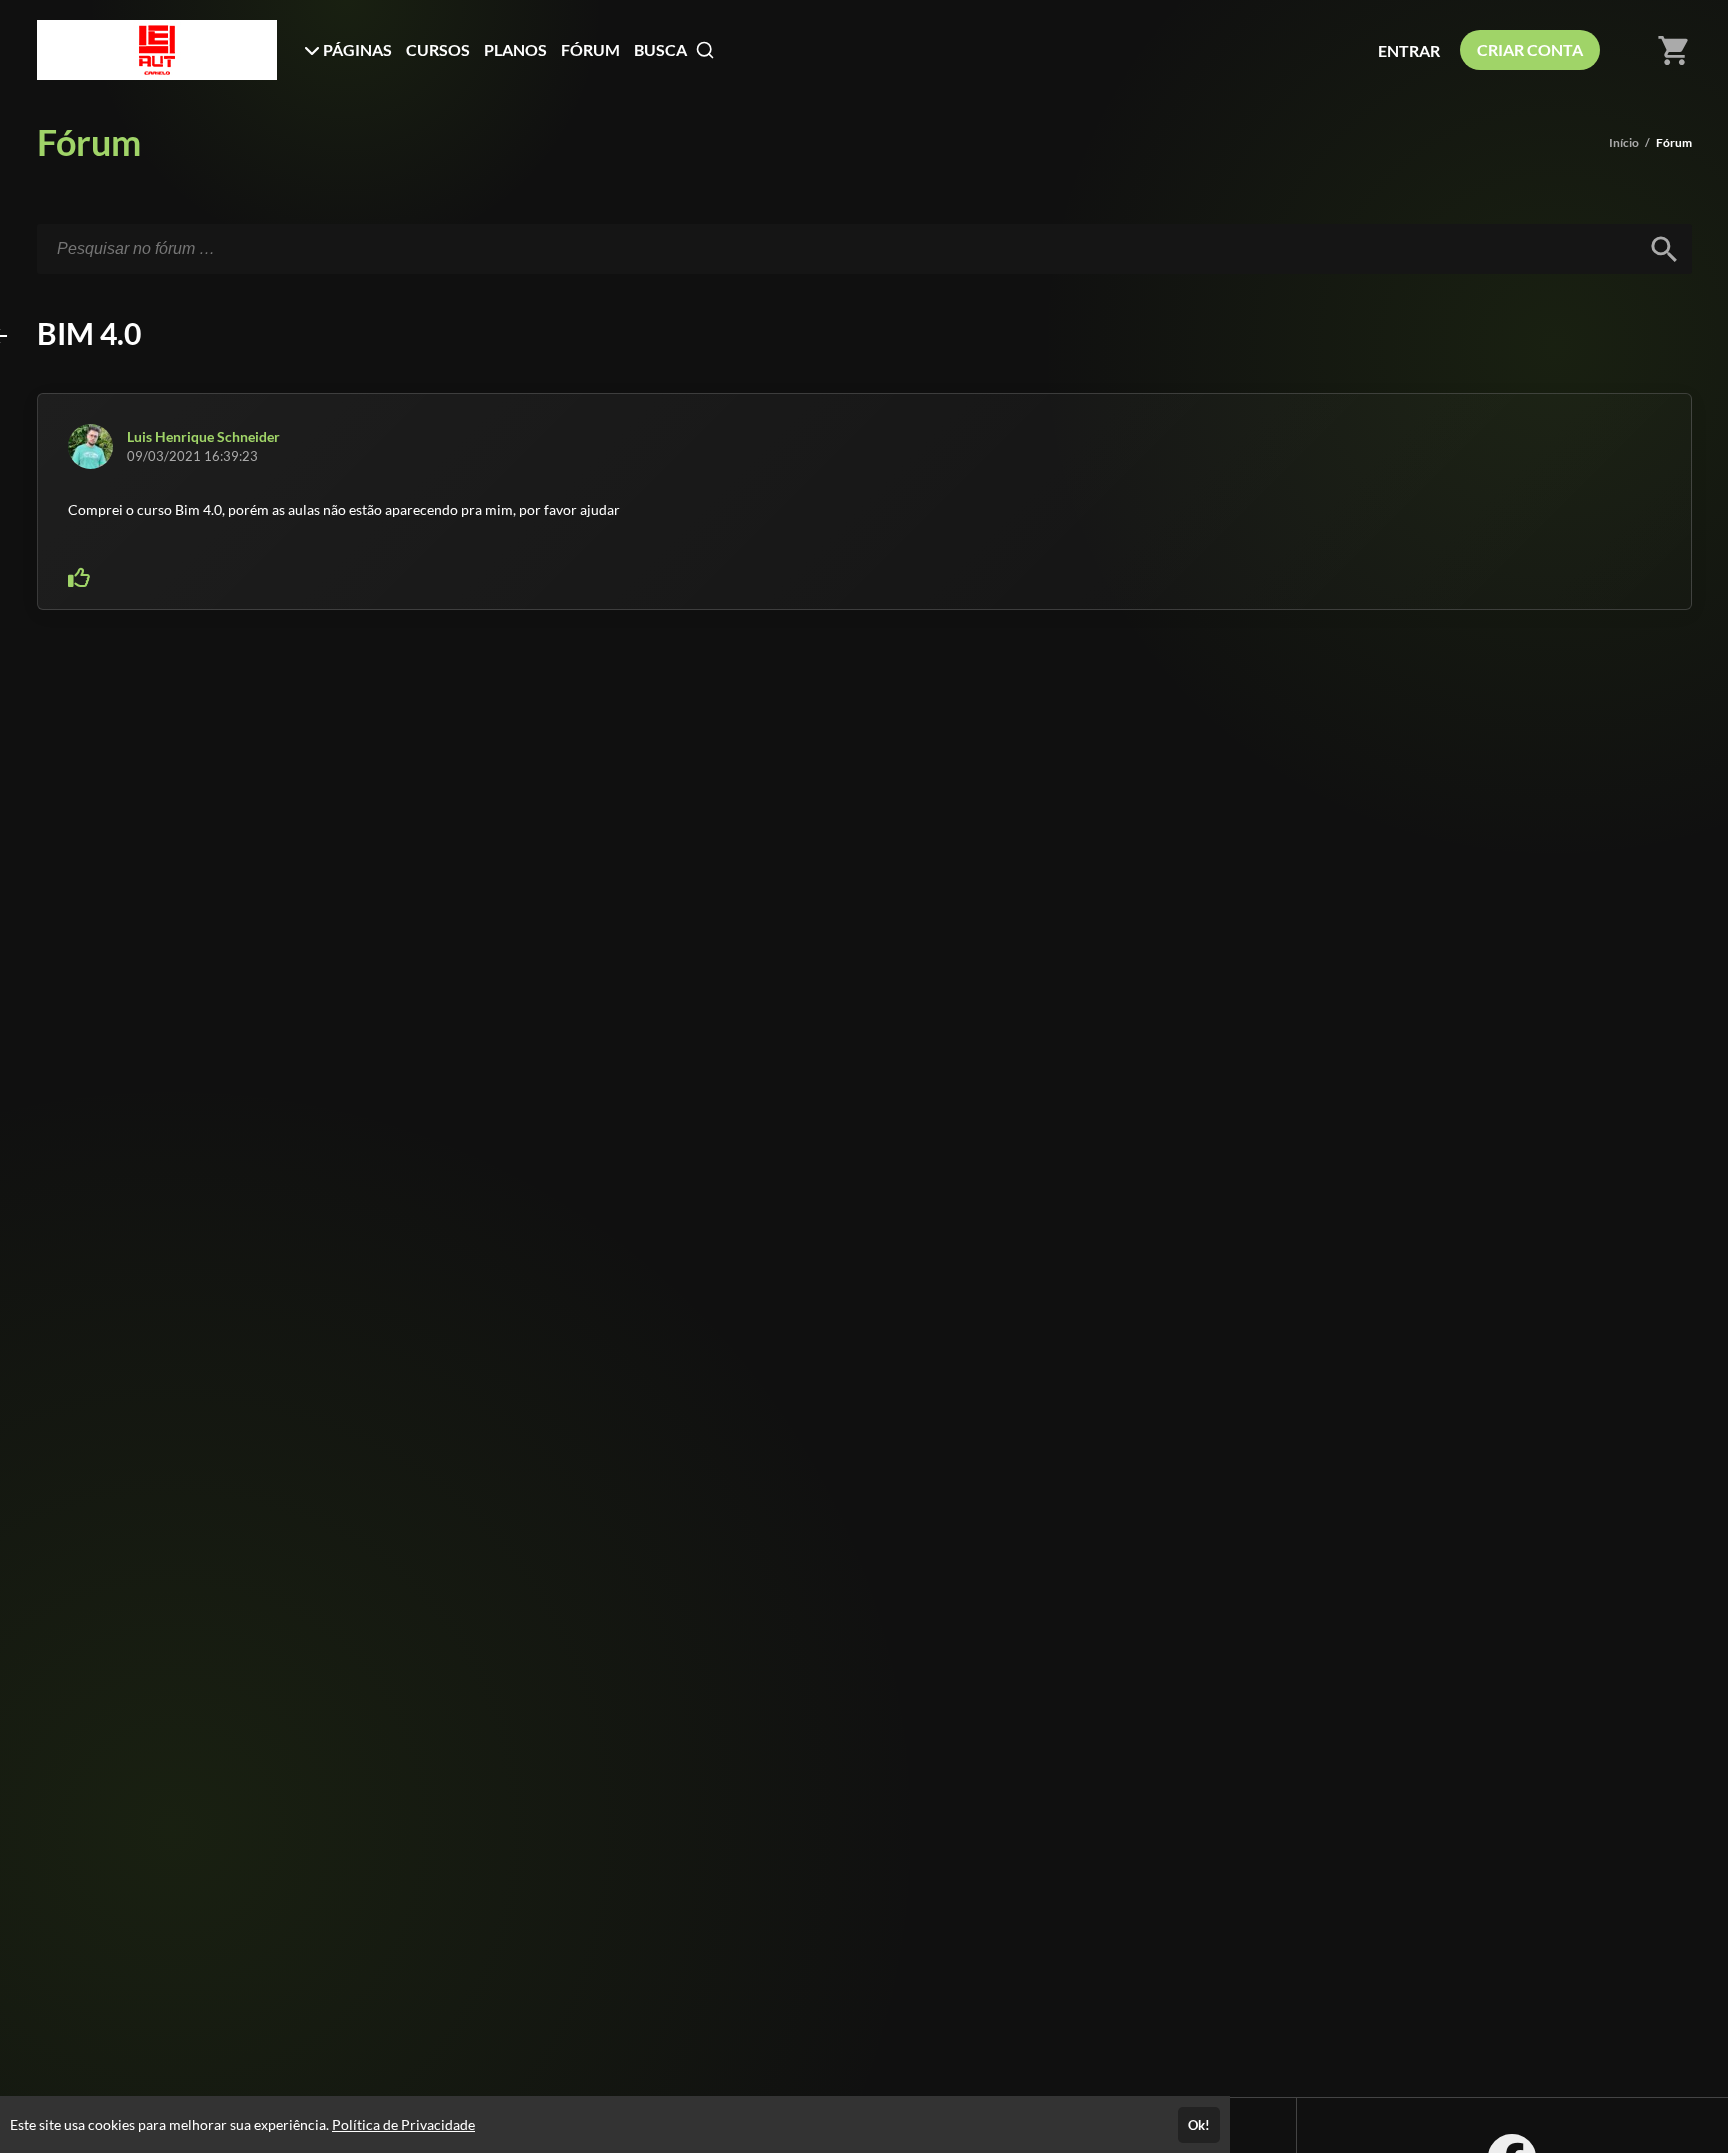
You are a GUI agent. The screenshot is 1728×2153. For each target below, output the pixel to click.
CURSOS (438, 49)
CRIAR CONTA (1530, 49)
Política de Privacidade (403, 2124)
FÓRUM (590, 49)
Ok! (1199, 2125)
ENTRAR (1409, 50)
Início (1624, 142)
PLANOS (515, 49)
